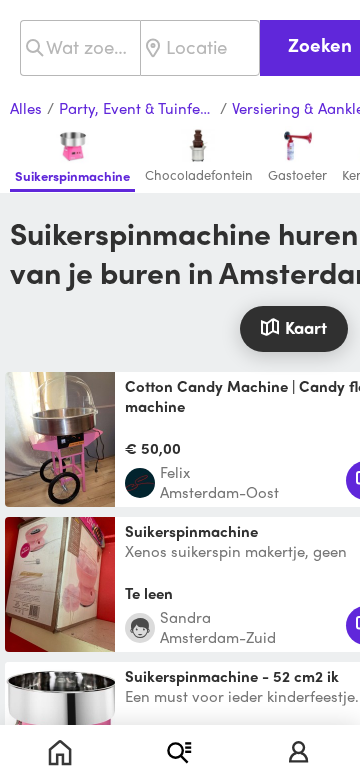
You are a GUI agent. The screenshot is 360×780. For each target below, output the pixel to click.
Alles (26, 109)
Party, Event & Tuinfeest (137, 109)
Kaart (306, 327)
